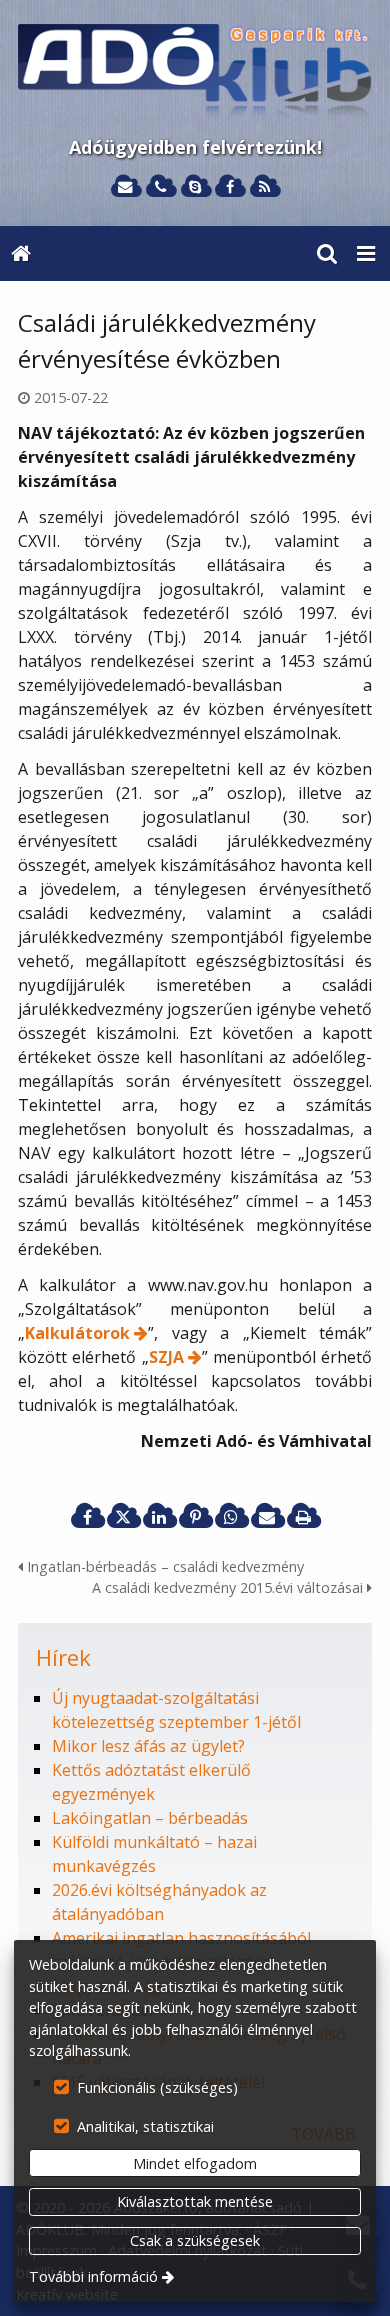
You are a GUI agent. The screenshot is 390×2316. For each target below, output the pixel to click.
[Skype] (195, 187)
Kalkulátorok (77, 1333)
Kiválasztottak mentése (195, 2201)
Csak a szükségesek (195, 2240)
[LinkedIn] (159, 1517)
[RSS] (264, 187)
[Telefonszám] (160, 187)
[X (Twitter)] (123, 1517)
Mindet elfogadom (195, 2163)
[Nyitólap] (195, 72)
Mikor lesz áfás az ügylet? (148, 1746)
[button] (366, 253)
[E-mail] (125, 187)
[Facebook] (229, 187)
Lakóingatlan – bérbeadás (150, 1818)
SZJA (166, 1357)
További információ (93, 2276)
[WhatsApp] (231, 1517)
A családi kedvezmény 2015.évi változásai (229, 1587)
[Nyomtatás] (303, 1517)
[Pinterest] (195, 1517)
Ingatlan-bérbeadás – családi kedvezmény (163, 1566)
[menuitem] (21, 253)
